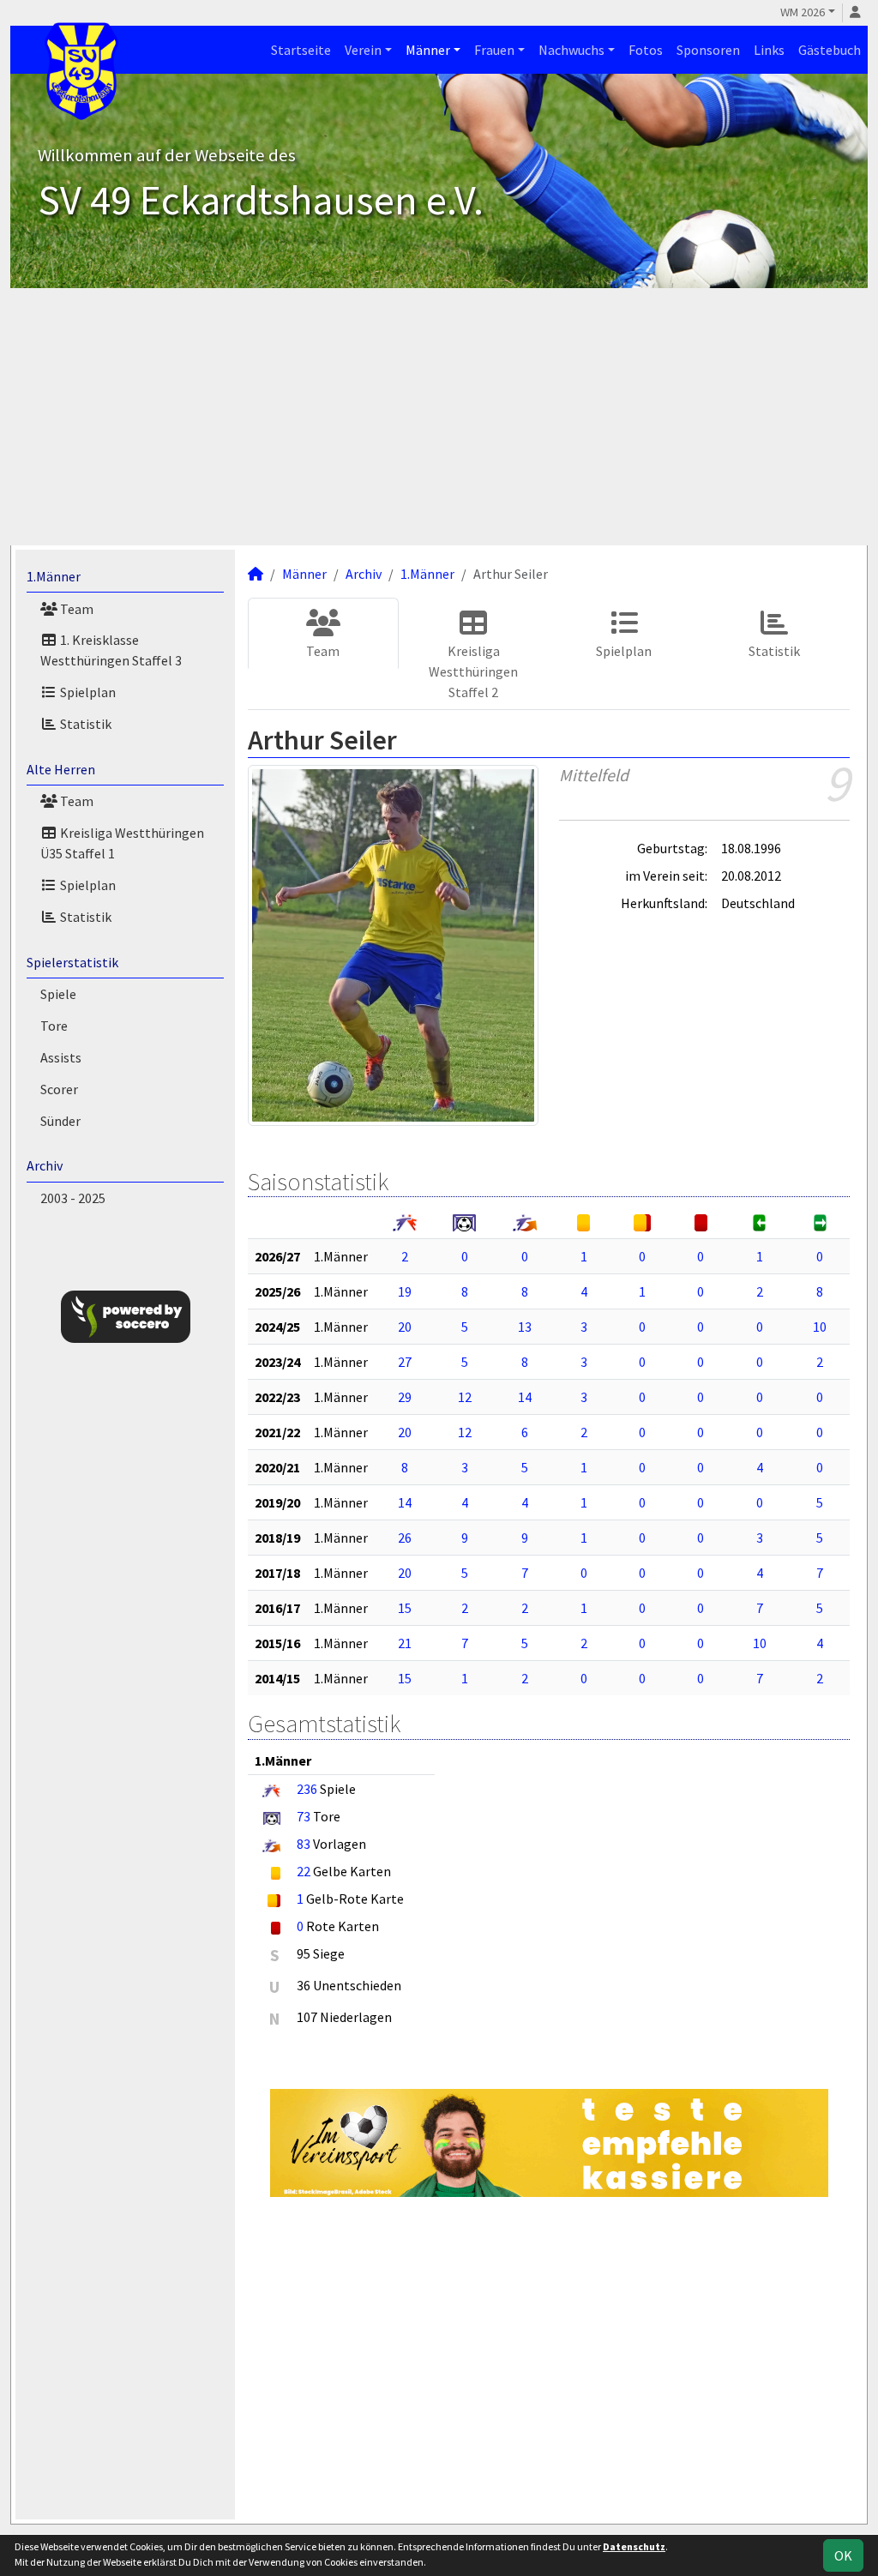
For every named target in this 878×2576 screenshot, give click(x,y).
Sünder (60, 1121)
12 (465, 1397)
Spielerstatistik (72, 962)
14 (525, 1397)
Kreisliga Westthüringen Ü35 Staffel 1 (122, 843)
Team (75, 609)
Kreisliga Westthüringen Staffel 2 (473, 671)
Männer (428, 50)
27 (405, 1362)
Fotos (646, 50)
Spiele (58, 994)
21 (405, 1643)
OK (843, 2555)
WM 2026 (803, 12)
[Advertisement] (439, 417)
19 (405, 1291)
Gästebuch (830, 50)
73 (304, 1816)
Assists (61, 1057)
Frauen (494, 50)
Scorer (59, 1089)
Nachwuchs (571, 50)
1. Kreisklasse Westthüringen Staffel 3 (111, 650)
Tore (54, 1026)
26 (405, 1538)
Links (769, 50)
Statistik (84, 724)
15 (405, 1608)
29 (405, 1397)
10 (820, 1327)
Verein (363, 50)
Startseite (301, 50)
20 (405, 1327)
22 (304, 1871)
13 (525, 1327)
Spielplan (87, 692)
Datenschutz (634, 2546)
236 (307, 1789)
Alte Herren (61, 769)
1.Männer (54, 576)
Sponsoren (708, 50)
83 (304, 1844)
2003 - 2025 (73, 1198)
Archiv (45, 1165)
